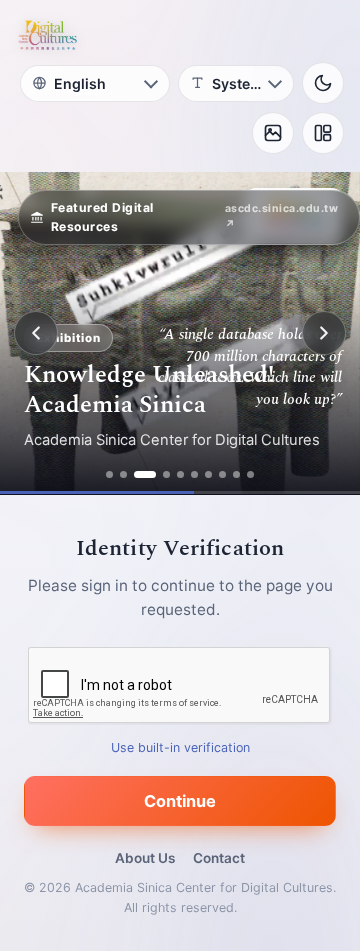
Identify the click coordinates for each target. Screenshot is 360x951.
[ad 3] (145, 474)
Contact (219, 858)
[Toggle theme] (323, 83)
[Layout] (323, 133)
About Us (145, 858)
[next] (324, 333)
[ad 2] (123, 474)
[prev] (36, 333)
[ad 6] (194, 474)
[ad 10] (250, 474)
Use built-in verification (180, 747)
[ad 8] (222, 474)
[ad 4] (166, 474)
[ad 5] (180, 474)
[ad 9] (236, 474)
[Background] (273, 133)
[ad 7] (208, 474)
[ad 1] (109, 474)
